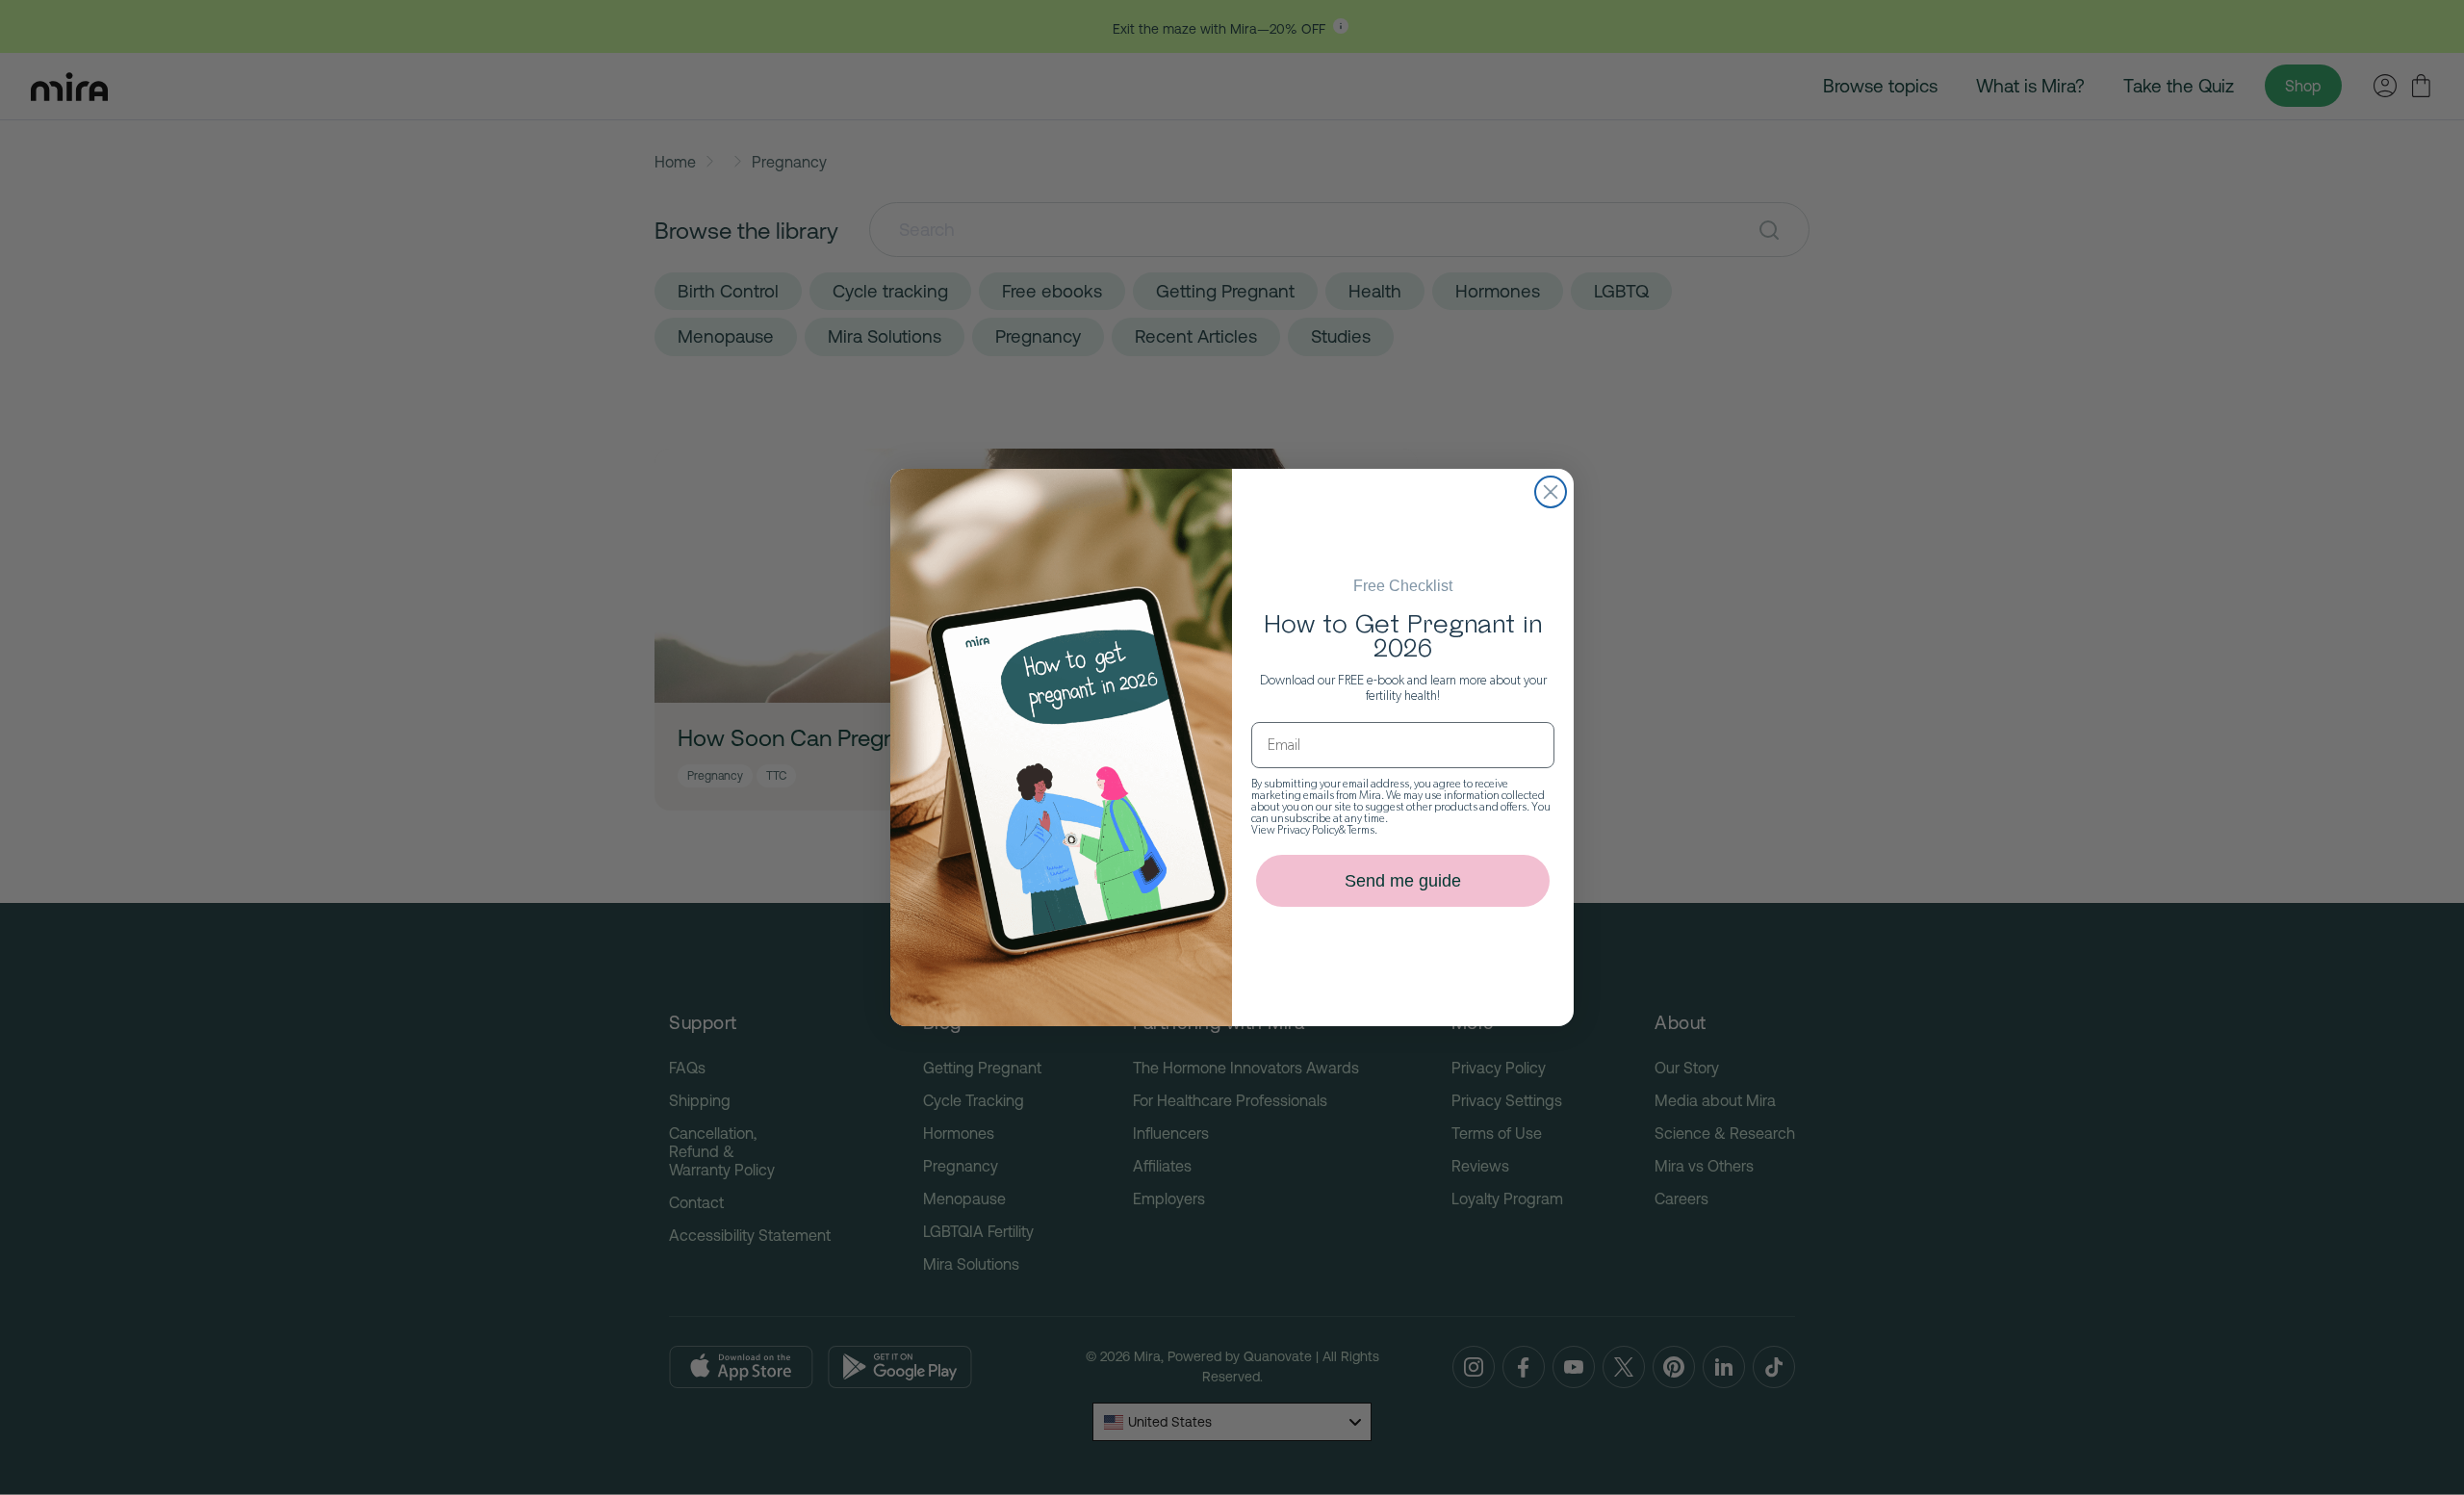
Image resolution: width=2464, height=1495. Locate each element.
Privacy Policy (1308, 830)
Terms (1361, 830)
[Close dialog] (1551, 492)
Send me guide (1403, 881)
